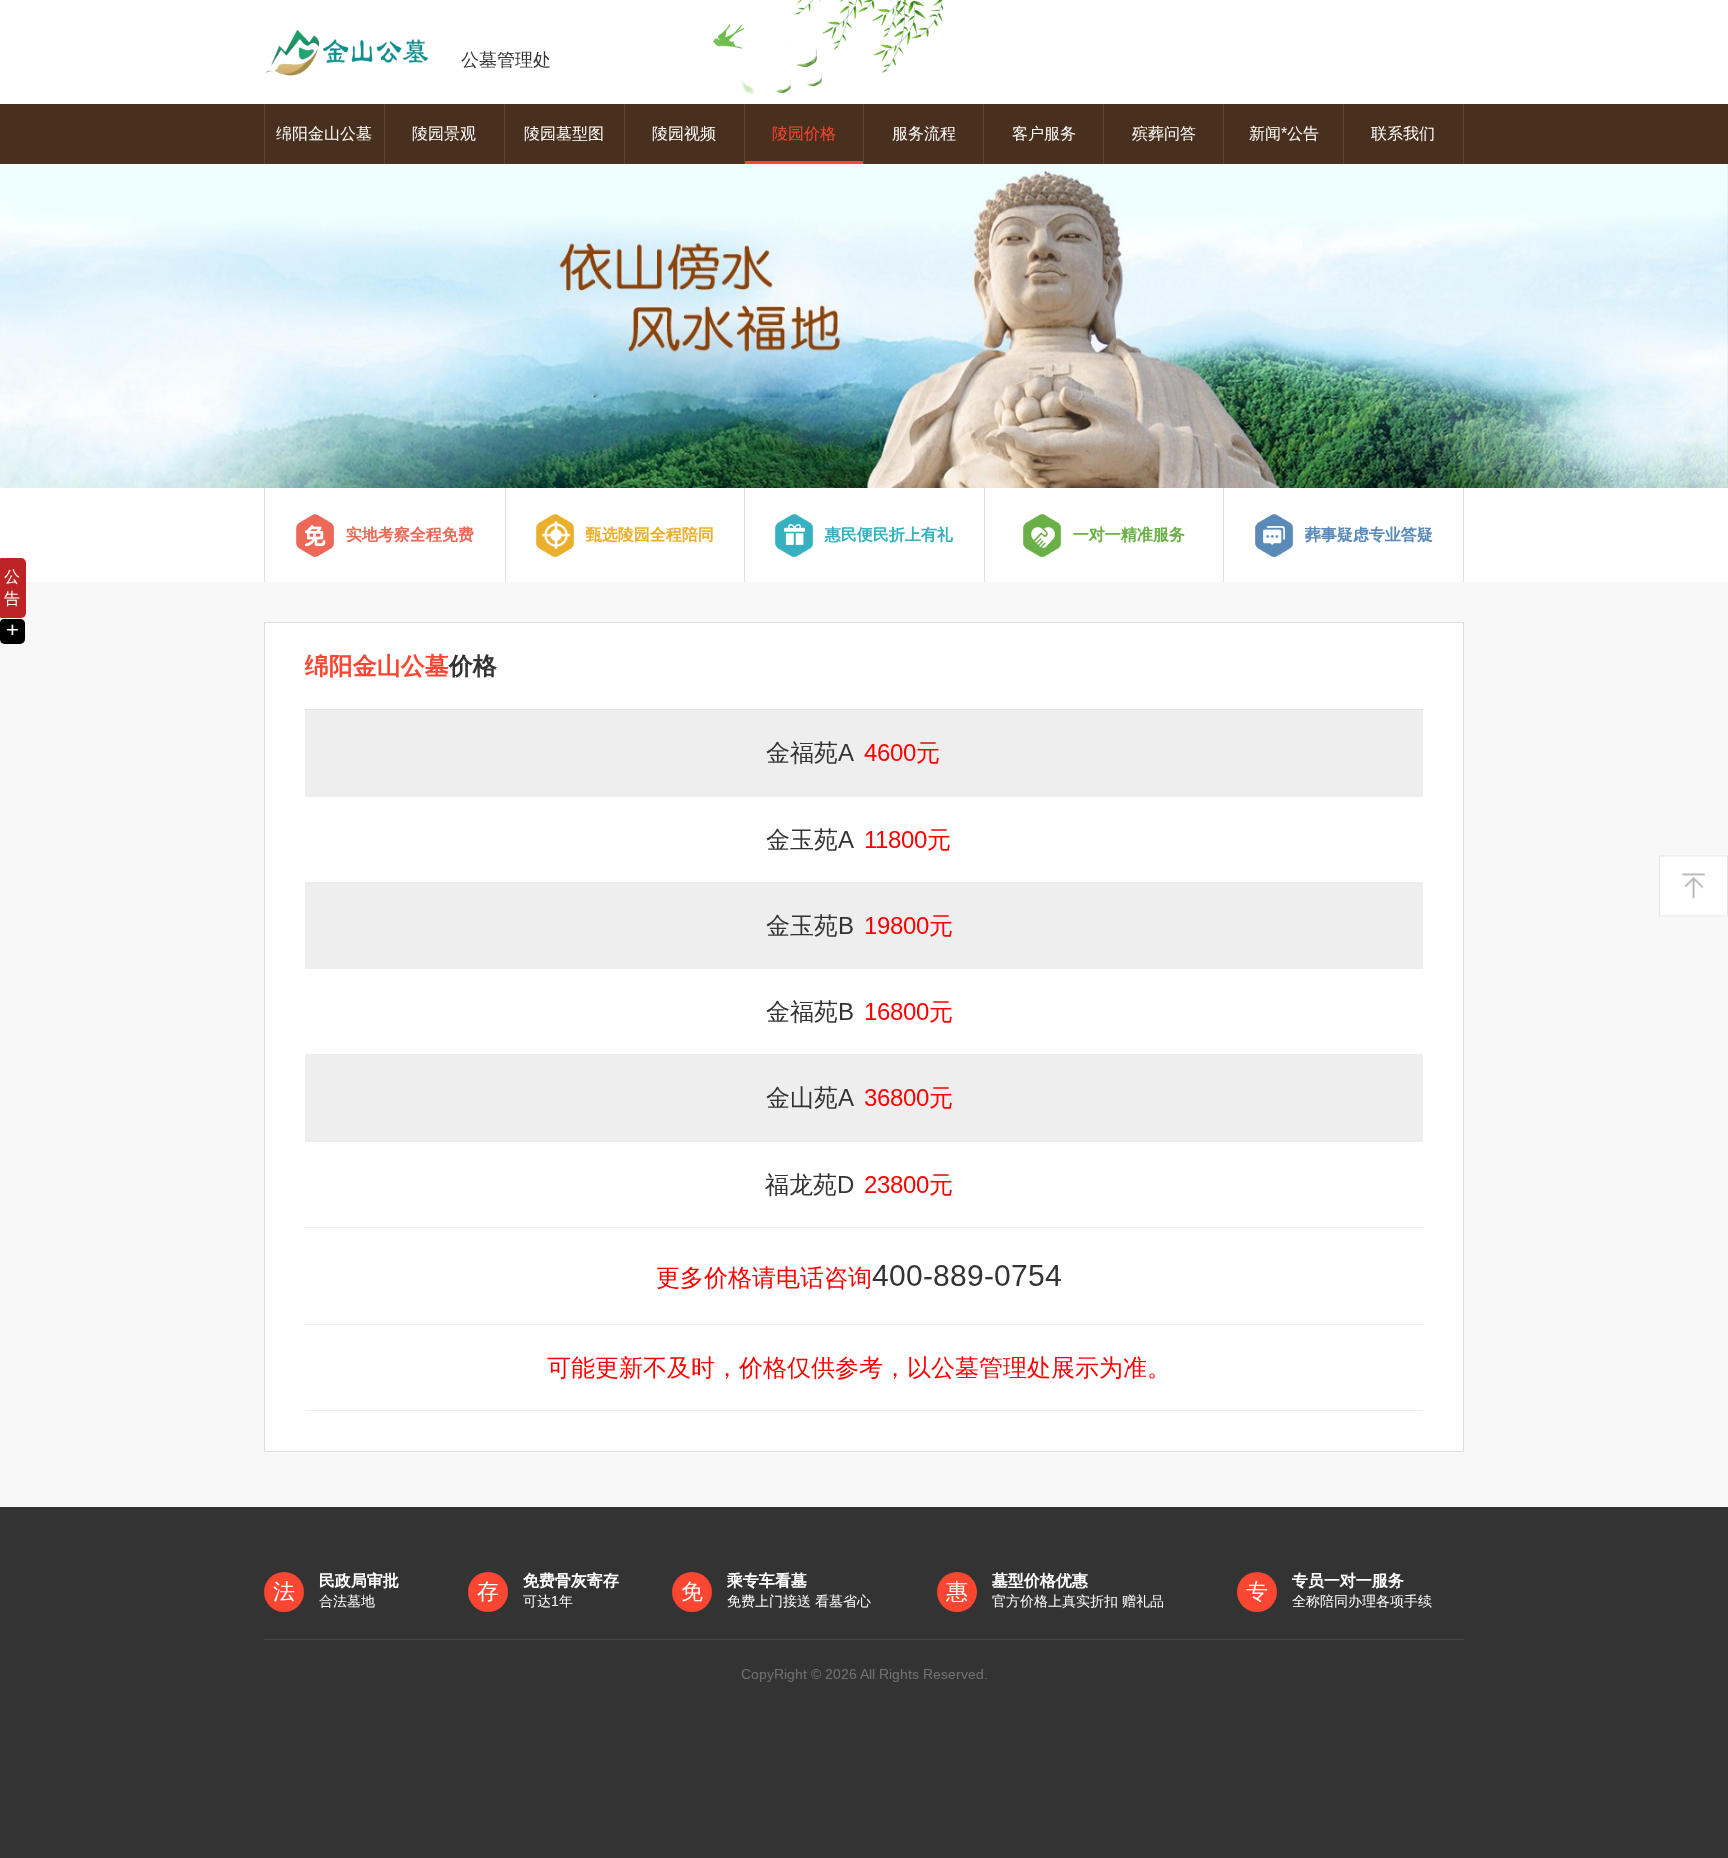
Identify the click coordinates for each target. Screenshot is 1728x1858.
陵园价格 (804, 133)
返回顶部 (1693, 885)
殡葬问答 (1164, 133)
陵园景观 (444, 133)
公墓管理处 (506, 60)
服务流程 (924, 133)
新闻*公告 (1284, 133)
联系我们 (1403, 133)
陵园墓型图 (564, 133)
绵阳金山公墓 (324, 133)
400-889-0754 (967, 1275)
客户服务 (1044, 133)
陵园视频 (684, 133)
